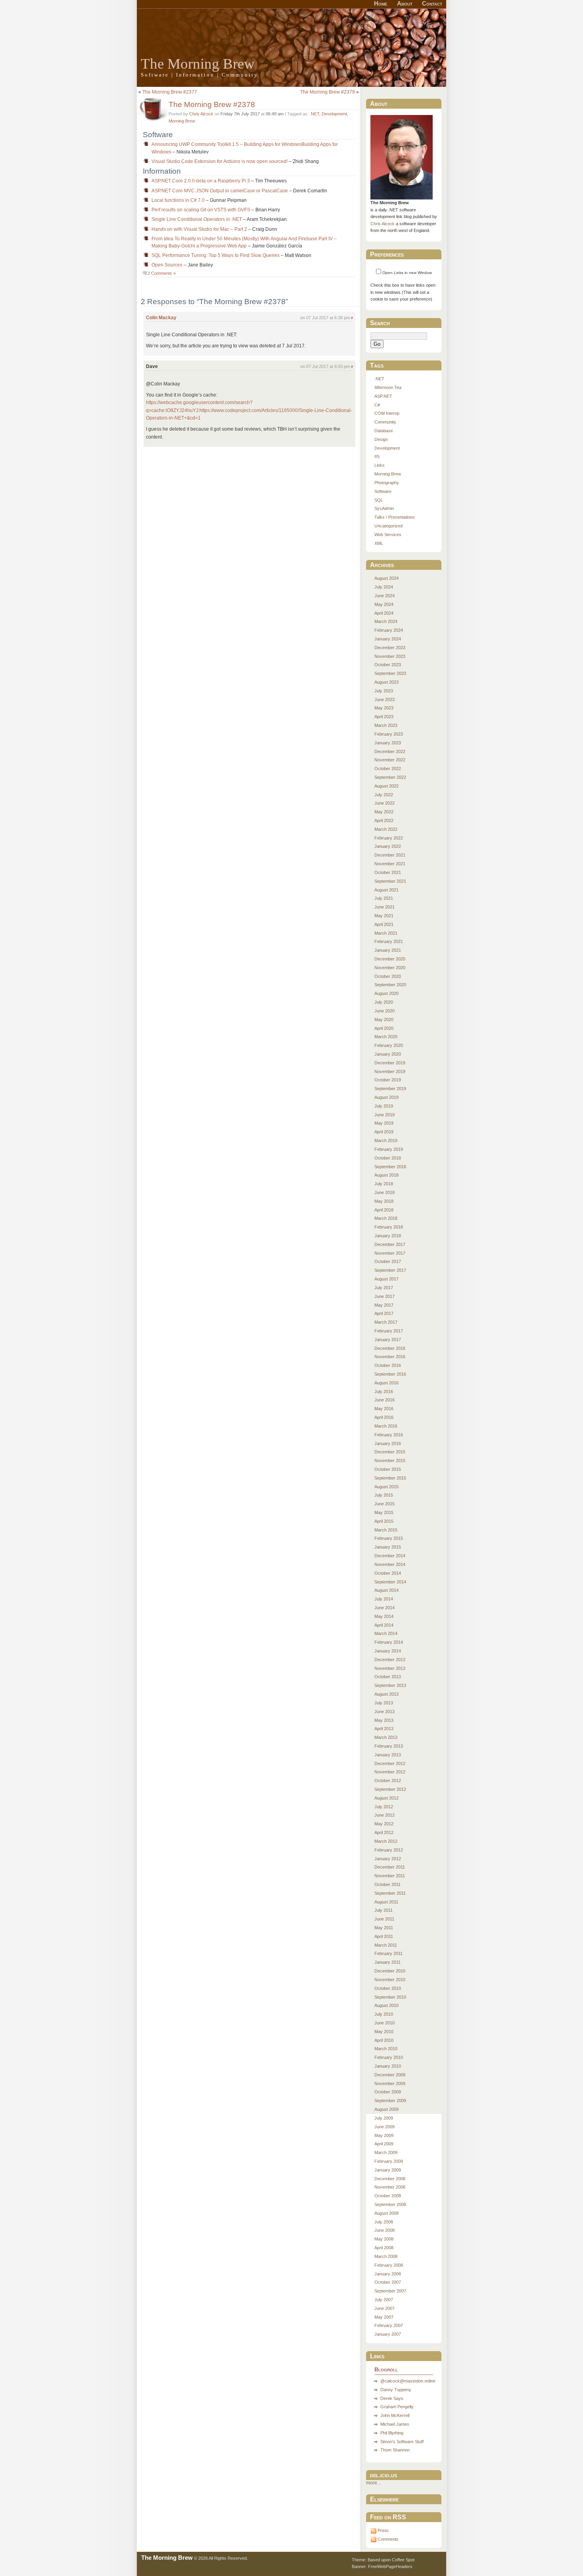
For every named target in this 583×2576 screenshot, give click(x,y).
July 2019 (384, 1106)
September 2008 (390, 2204)
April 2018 (384, 1210)
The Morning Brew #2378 (212, 104)
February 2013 (389, 1746)
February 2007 (389, 2325)
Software (383, 491)
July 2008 (384, 2222)
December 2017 (390, 1244)
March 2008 (386, 2256)
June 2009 (385, 2127)
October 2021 (388, 872)
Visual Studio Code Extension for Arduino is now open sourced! (220, 161)
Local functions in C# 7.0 (178, 200)
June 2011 (384, 1919)
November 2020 (390, 968)
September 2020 (390, 985)
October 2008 (388, 2196)
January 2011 (387, 1962)
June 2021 (385, 907)
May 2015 (384, 1512)
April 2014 (384, 1625)
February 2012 (389, 1850)
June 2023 (385, 700)
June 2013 (385, 1712)
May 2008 (384, 2239)
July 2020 (384, 1002)
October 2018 (388, 1158)
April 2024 (384, 613)
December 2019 (390, 1063)
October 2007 (388, 2282)
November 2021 (390, 864)
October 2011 (387, 1884)
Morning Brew (182, 121)
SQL (379, 500)
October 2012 (388, 1781)
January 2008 (388, 2274)
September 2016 (390, 1374)
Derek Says (392, 2398)
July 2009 (384, 2118)
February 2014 (389, 1642)
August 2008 (386, 2213)
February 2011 (388, 1953)
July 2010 (384, 2014)
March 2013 (386, 1737)
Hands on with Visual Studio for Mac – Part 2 (199, 229)
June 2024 (385, 596)
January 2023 (388, 743)
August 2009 (386, 2109)
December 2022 (390, 751)
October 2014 (388, 1573)
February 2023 (389, 734)
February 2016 (389, 1435)
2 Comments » (162, 273)
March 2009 (386, 2152)
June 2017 (385, 1296)
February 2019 (389, 1149)
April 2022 (384, 820)
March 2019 (386, 1140)
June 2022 (385, 803)
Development (334, 114)
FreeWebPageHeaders (390, 2566)
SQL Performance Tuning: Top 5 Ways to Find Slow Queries (216, 255)
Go (377, 344)
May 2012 (384, 1824)
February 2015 (389, 1538)
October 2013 (388, 1677)
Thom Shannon (395, 2450)
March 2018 (386, 1218)
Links (380, 465)
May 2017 (384, 1305)
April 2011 (384, 1936)
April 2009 (384, 2144)
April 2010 (384, 2040)
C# (377, 405)
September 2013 (390, 1685)
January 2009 (388, 2170)
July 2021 (384, 898)
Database (384, 431)
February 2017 (389, 1331)
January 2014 (388, 1651)
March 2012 (386, 1841)
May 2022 (384, 812)
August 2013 (386, 1694)
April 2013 (384, 1729)
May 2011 (384, 1928)
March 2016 (386, 1426)
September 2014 (390, 1582)
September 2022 (390, 777)
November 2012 (390, 1772)
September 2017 (390, 1270)
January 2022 (388, 846)
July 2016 (384, 1391)
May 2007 (384, 2317)
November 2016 (390, 1357)
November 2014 (390, 1564)
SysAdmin (384, 508)
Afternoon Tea (388, 387)
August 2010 (386, 2005)
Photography (387, 483)
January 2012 (388, 1859)
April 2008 (384, 2248)
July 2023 (384, 691)
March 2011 (386, 1945)
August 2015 (386, 1487)
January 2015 (388, 1547)
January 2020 (388, 1054)
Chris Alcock (201, 114)
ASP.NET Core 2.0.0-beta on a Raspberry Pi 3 (201, 181)
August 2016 (386, 1383)
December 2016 (390, 1348)
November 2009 (390, 2083)
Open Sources (167, 265)
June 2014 (385, 1608)
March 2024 (386, 621)
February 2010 (389, 2057)
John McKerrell (395, 2415)
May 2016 (384, 1409)
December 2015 (390, 1452)
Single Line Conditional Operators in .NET (197, 219)
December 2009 (390, 2075)
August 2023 (386, 682)
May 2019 (384, 1123)
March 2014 (386, 1633)
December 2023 (390, 648)
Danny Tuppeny (396, 2390)
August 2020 (386, 993)
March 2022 (386, 829)
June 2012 (385, 1815)
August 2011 (386, 1902)
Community (385, 422)
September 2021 (390, 881)
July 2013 (384, 1703)
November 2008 (390, 2187)
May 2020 (384, 1020)
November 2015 (390, 1460)
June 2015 (385, 1504)
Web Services (388, 535)
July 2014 (384, 1599)
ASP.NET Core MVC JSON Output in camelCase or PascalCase (220, 191)
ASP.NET (383, 396)
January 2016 (388, 1443)
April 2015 (384, 1521)
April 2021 (384, 924)
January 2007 (388, 2334)
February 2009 (389, 2161)
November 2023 (390, 656)
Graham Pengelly (397, 2407)
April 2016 (384, 1417)
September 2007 (390, 2291)
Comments (388, 2539)
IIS (377, 456)
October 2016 (388, 1365)
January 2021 (388, 950)
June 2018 (385, 1192)
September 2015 (390, 1478)
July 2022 (384, 795)
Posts (383, 2530)
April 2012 (384, 1832)
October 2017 (388, 1261)
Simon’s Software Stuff (402, 2442)
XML (379, 543)
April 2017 (384, 1313)
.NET (315, 114)
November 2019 (390, 1071)
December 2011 (390, 1867)
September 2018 (390, 1167)
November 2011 (390, 1876)
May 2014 (384, 1616)
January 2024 (388, 639)
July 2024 (384, 587)
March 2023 (386, 725)
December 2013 (390, 1660)
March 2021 (386, 933)
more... (373, 2483)
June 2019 (385, 1115)
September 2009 (390, 2101)
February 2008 (389, 2265)
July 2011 (384, 1910)
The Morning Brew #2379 (328, 92)
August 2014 (386, 1590)
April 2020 (384, 1028)
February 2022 (389, 838)
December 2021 (390, 855)
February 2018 (389, 1227)
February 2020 (389, 1045)
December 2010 (390, 1971)
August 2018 (386, 1175)
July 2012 (384, 1807)
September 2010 (390, 1997)
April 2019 (384, 1132)
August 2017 (386, 1279)
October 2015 (388, 1469)
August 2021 (386, 890)
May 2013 (384, 1720)
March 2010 (386, 2049)
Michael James (395, 2424)
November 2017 (390, 1253)
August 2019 (386, 1097)
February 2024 (389, 630)
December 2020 (390, 959)
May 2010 (384, 2032)
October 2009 (388, 2092)
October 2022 (388, 769)
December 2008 (390, 2179)
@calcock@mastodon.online (408, 2381)
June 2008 (385, 2230)
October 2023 (388, 665)
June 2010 (385, 2023)
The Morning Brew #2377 (170, 92)
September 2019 (390, 1089)
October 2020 (388, 976)
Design (381, 439)
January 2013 (388, 1755)
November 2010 (390, 1980)
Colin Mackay (161, 318)
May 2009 (384, 2135)
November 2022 (390, 760)
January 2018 (388, 1236)
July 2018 (384, 1184)
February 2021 (389, 941)
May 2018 (384, 1201)
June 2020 (385, 1011)
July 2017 (384, 1288)
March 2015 (386, 1530)
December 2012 (390, 1763)
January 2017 (388, 1340)
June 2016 (385, 1400)
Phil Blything (392, 2433)
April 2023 (384, 717)
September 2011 (390, 1893)
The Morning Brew (198, 64)
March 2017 (386, 1322)
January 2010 (388, 2066)
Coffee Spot (403, 2560)
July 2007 (384, 2300)
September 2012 (390, 1789)
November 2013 (390, 1668)
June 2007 (385, 2308)
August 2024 (386, 578)
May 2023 (384, 708)
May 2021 (384, 916)
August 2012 (386, 1798)
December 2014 (390, 1556)
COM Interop (387, 413)
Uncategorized (388, 526)
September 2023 (390, 673)
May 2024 (384, 604)
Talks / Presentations (395, 517)
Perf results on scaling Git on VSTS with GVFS (201, 210)
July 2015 (384, 1495)
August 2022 (386, 786)
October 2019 (388, 1080)
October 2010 (388, 1988)
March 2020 (386, 1037)
